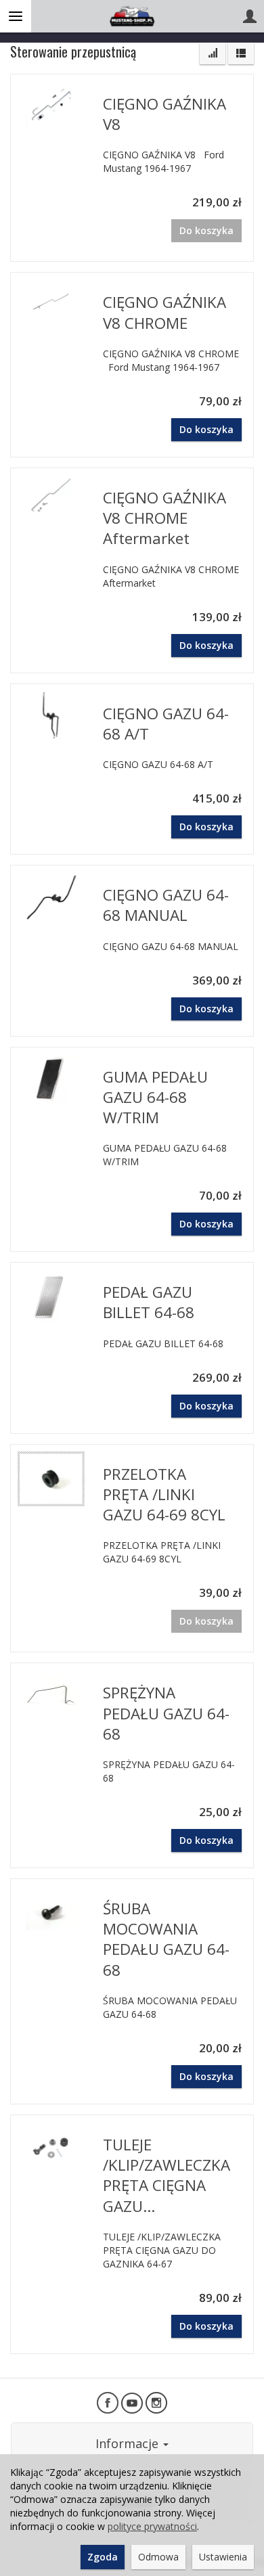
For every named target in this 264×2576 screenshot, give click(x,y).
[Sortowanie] (213, 53)
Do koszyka (206, 429)
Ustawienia (223, 2557)
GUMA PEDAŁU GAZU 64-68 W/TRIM (155, 1097)
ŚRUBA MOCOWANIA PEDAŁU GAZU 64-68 (166, 1939)
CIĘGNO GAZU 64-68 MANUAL (166, 905)
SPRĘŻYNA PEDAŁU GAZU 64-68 (166, 1713)
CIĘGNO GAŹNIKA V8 (164, 114)
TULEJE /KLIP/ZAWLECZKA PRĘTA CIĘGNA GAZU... (167, 2175)
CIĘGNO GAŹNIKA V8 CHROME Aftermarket (164, 518)
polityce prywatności (152, 2526)
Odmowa (158, 2557)
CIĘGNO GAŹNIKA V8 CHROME (164, 312)
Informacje (129, 2443)
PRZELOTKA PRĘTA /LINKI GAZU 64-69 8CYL (164, 1494)
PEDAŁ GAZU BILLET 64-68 (149, 1302)
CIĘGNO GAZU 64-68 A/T (166, 724)
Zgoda (103, 2557)
